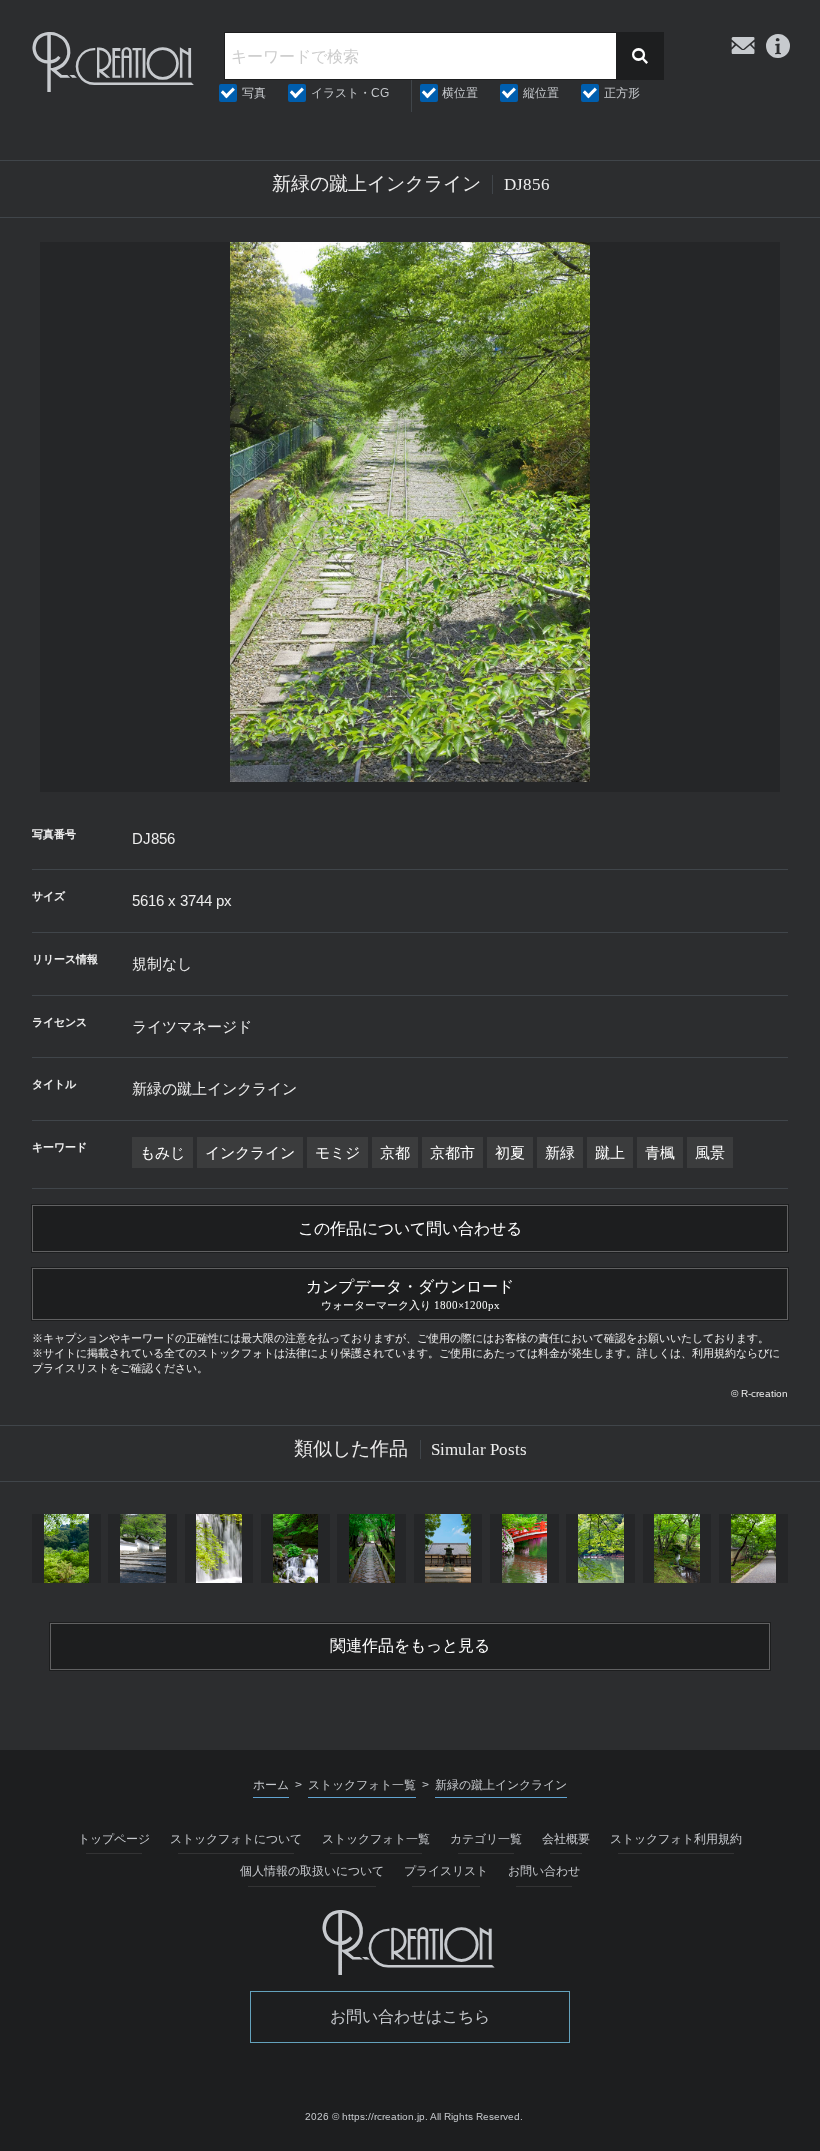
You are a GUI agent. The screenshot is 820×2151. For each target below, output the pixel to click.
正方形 (622, 93)
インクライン (250, 1152)
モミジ (337, 1152)
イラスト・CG (350, 93)
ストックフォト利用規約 (676, 1839)
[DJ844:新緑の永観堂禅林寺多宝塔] (66, 1548)
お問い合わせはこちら (410, 2016)
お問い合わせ (544, 1871)
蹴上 (610, 1152)
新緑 (560, 1152)
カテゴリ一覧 (486, 1839)
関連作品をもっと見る (410, 1645)
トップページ (114, 1839)
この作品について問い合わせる (410, 1228)
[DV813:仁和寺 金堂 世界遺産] (448, 1548)
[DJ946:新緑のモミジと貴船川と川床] (295, 1548)
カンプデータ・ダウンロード (410, 1294)
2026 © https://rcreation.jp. (366, 2116)
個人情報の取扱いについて (312, 1871)
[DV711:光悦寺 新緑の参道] (372, 1548)
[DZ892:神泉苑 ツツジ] (524, 1548)
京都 (395, 1152)
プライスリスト (446, 1871)
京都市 (452, 1152)
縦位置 (541, 93)
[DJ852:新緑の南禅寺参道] (143, 1548)
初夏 (510, 1152)
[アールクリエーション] (114, 62)
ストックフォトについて (236, 1839)
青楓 (660, 1152)
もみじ (162, 1152)
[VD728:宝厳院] (753, 1548)
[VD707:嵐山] (601, 1548)
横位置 (460, 93)
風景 (710, 1152)
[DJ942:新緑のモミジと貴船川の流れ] (219, 1548)
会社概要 (566, 1839)
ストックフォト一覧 (376, 1839)
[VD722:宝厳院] (677, 1548)
